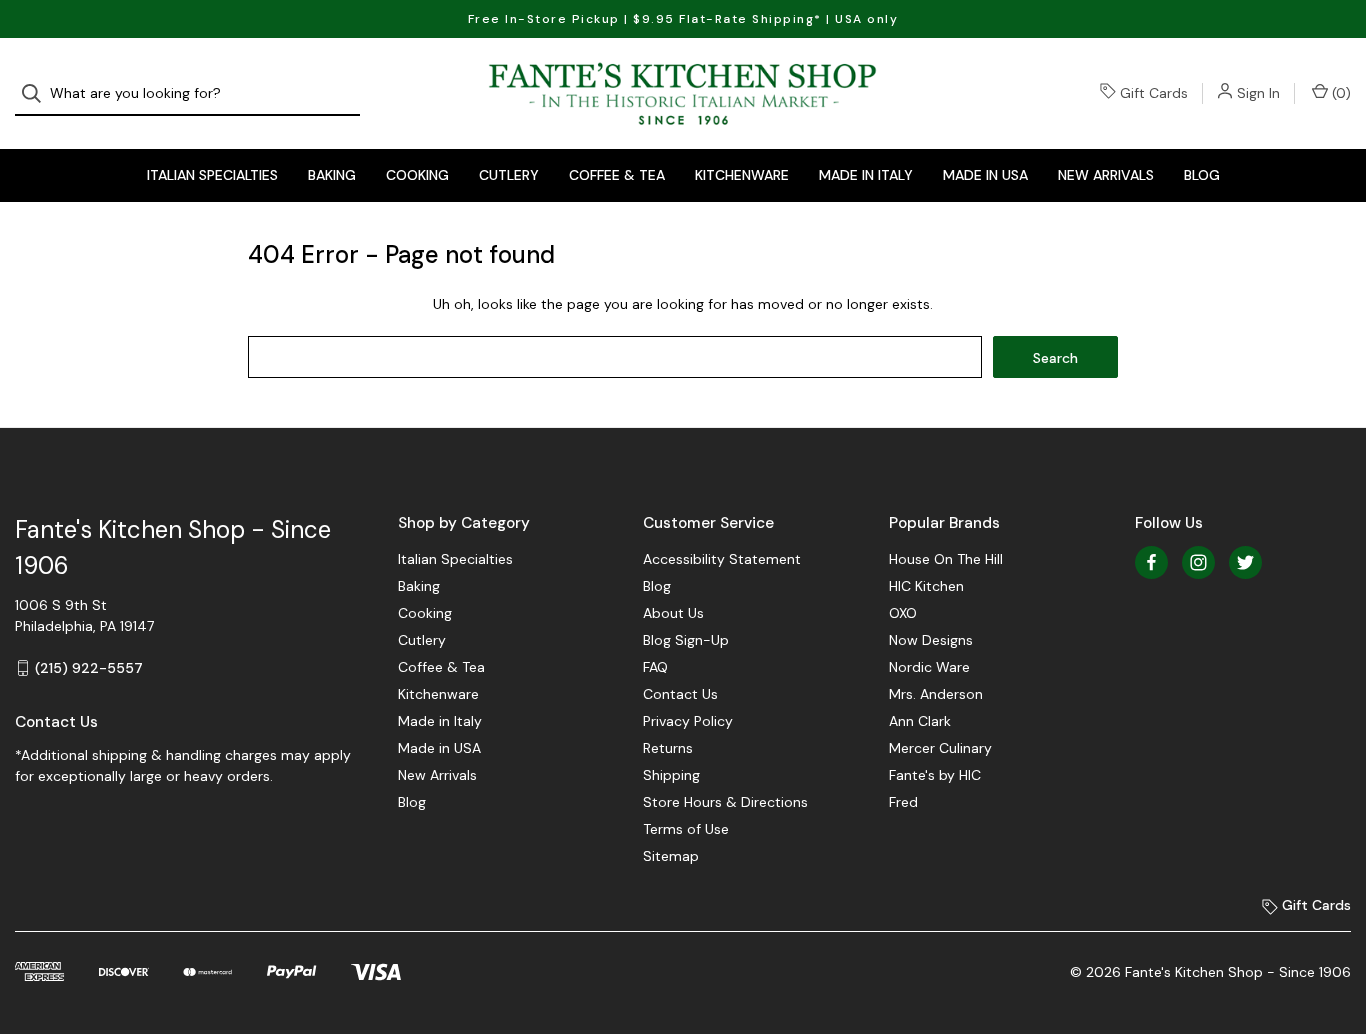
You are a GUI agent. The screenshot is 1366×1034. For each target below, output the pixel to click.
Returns (668, 748)
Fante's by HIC (935, 775)
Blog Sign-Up (686, 640)
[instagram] (1198, 562)
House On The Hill (946, 559)
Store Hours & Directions (725, 802)
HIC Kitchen (926, 586)
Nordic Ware (929, 667)
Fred (903, 802)
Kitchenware (742, 175)
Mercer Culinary (940, 748)
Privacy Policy (688, 721)
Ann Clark (920, 721)
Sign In (1258, 93)
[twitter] (1245, 562)
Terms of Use (686, 829)
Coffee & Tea (617, 175)
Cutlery (509, 175)
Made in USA (985, 175)
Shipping (671, 775)
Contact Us (680, 694)
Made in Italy (866, 175)
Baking (332, 175)
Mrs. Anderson (936, 694)
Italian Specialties (212, 175)
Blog (1202, 175)
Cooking (417, 175)
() (1339, 93)
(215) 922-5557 (89, 668)
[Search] (37, 93)
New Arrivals (1106, 175)
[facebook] (1151, 562)
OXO (903, 613)
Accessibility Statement (722, 559)
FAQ (655, 667)
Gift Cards (1154, 93)
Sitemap (671, 856)
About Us (673, 613)
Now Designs (931, 640)
